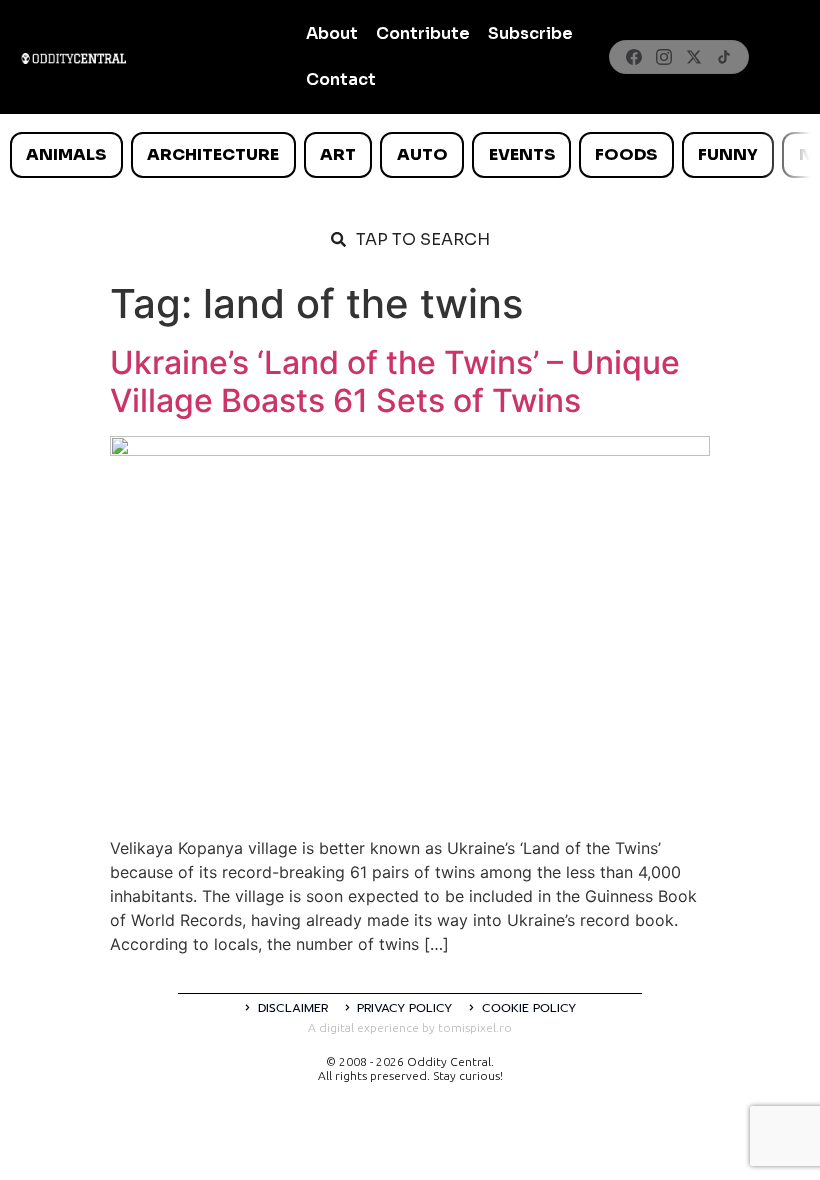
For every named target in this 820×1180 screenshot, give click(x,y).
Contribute (423, 33)
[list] (410, 155)
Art (338, 154)
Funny (728, 154)
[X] (694, 57)
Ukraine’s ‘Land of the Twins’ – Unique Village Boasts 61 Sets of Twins (395, 381)
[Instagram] (664, 57)
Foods (626, 154)
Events (522, 154)
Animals (66, 154)
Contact (341, 79)
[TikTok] (724, 57)
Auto (422, 154)
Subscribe (530, 33)
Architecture (213, 154)
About (332, 33)
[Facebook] (634, 57)
